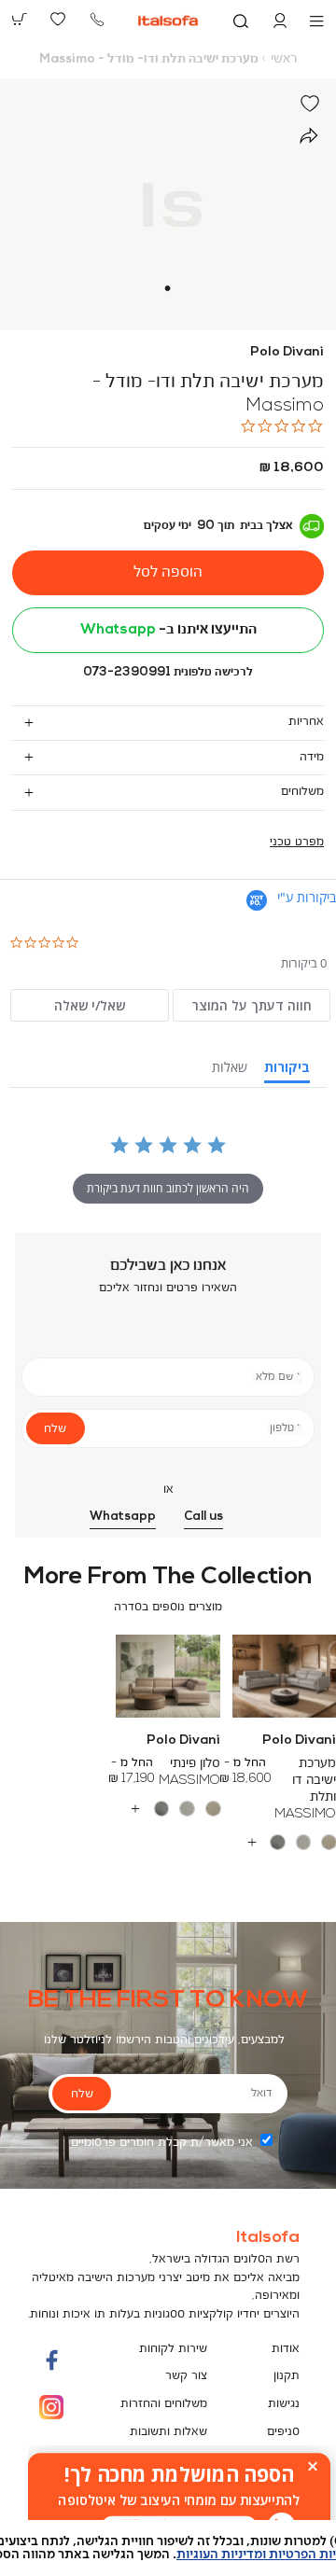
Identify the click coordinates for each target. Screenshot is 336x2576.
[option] (329, 1842)
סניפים (283, 2432)
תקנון (287, 2376)
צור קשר (186, 2376)
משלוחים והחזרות (164, 2404)
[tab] (168, 723)
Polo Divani (287, 352)
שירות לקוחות (173, 2349)
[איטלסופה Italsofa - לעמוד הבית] (168, 21)
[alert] (179, 2500)
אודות (286, 2349)
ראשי (284, 59)
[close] (313, 2466)
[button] (280, 21)
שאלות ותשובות (168, 2432)
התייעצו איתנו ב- (168, 630)
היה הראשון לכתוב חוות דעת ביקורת (168, 1188)
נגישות (284, 2404)
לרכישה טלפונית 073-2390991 (168, 672)
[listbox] (168, 1809)
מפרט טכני (297, 842)
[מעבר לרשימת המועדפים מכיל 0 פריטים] (59, 20)
